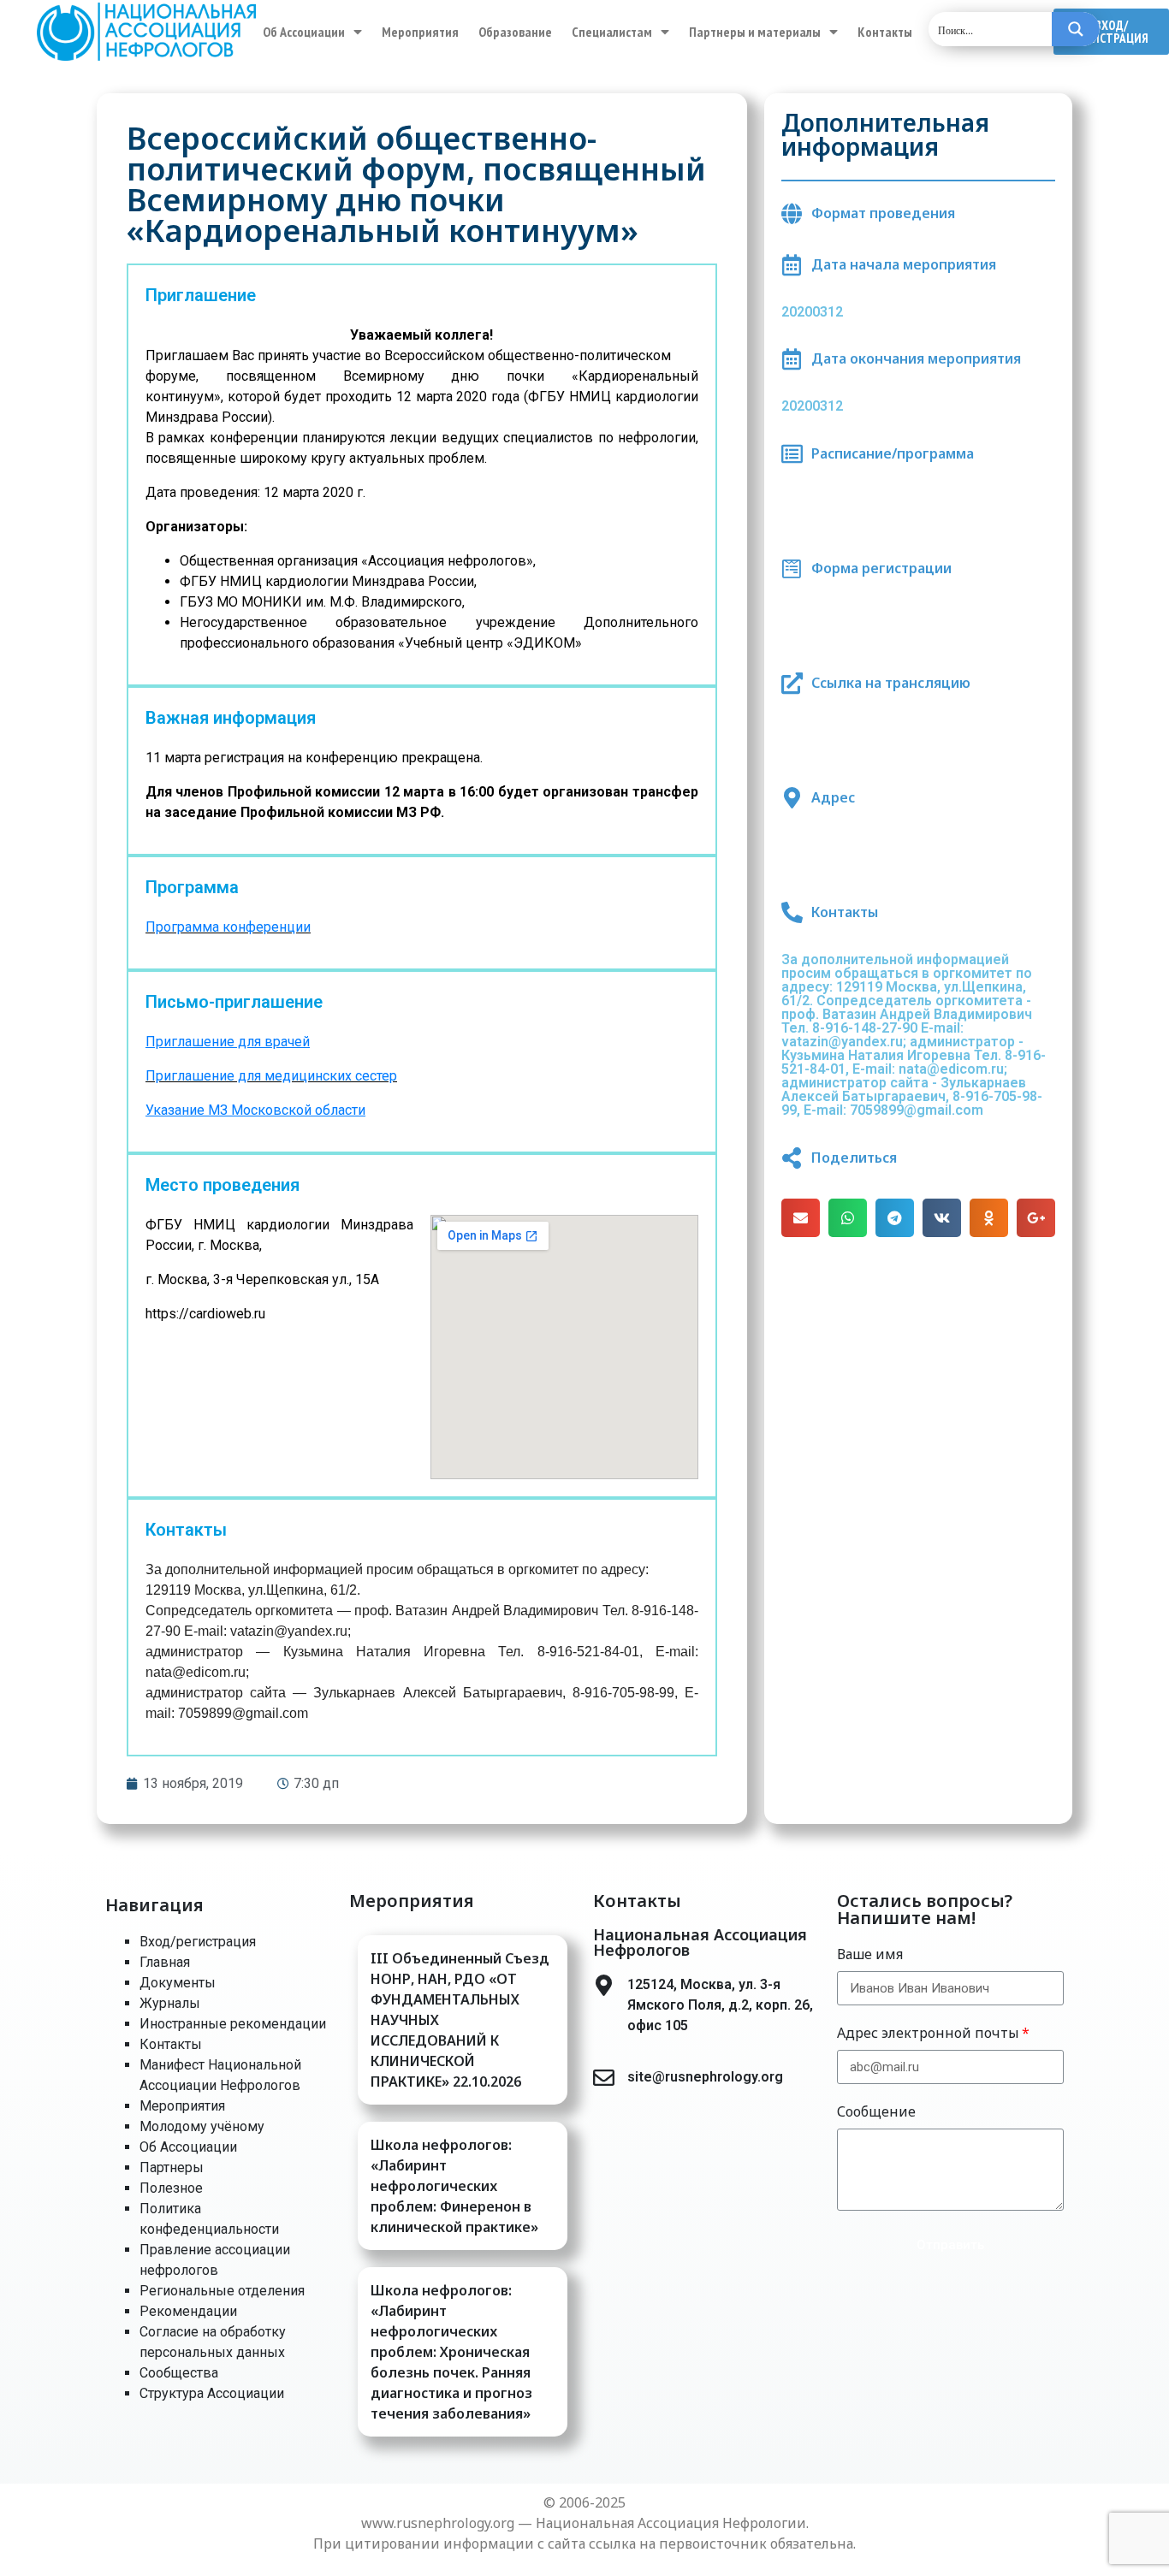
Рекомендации (188, 2311)
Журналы (170, 2003)
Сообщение (876, 2111)
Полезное (171, 2188)
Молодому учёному (202, 2126)
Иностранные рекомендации (233, 2024)
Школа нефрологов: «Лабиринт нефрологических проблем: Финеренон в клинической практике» (454, 2186)
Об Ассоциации (304, 32)
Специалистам (612, 32)
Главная (165, 1962)
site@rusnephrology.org (705, 2077)
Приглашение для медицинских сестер (271, 1076)
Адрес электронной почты (928, 2033)
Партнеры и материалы (755, 32)
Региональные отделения (222, 2291)
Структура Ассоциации (212, 2393)
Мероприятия (420, 32)
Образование (515, 32)
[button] (1111, 32)
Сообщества (179, 2373)
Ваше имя (870, 1954)
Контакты (885, 32)
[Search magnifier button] (1076, 29)
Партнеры (172, 2167)
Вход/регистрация (198, 1942)
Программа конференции (228, 927)
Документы (178, 1983)
